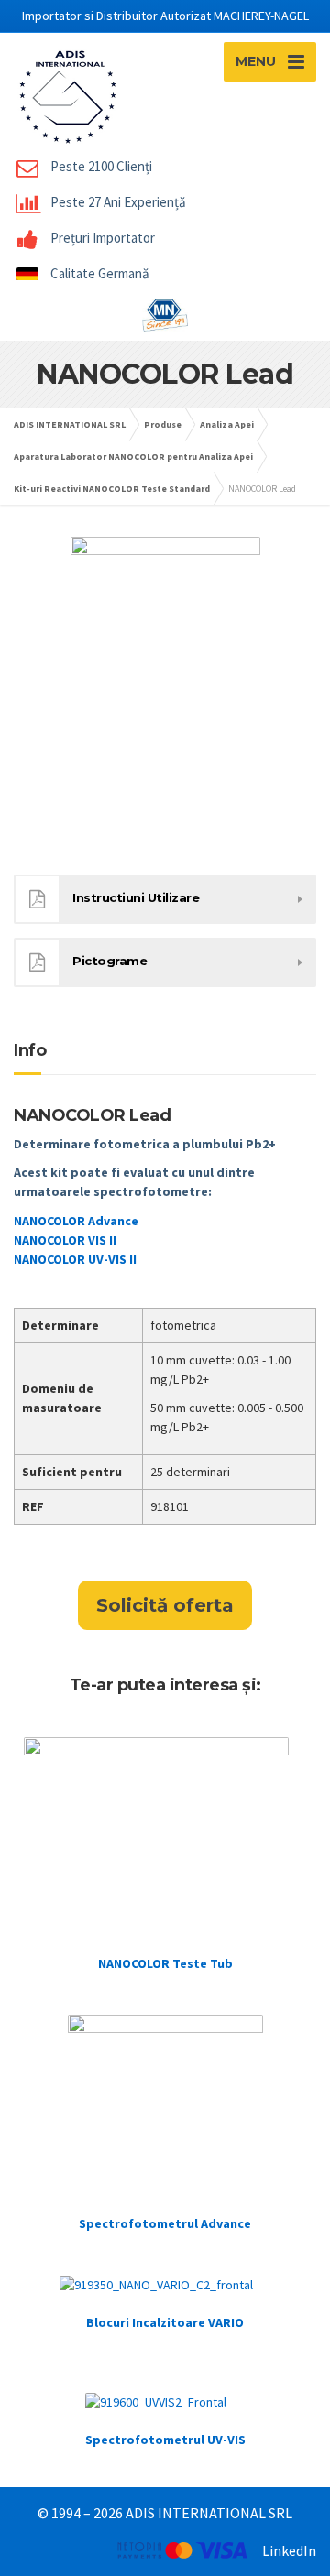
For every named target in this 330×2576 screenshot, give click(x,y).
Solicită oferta (165, 1605)
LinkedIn (289, 2550)
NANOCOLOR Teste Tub (165, 1963)
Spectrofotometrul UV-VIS (165, 2440)
